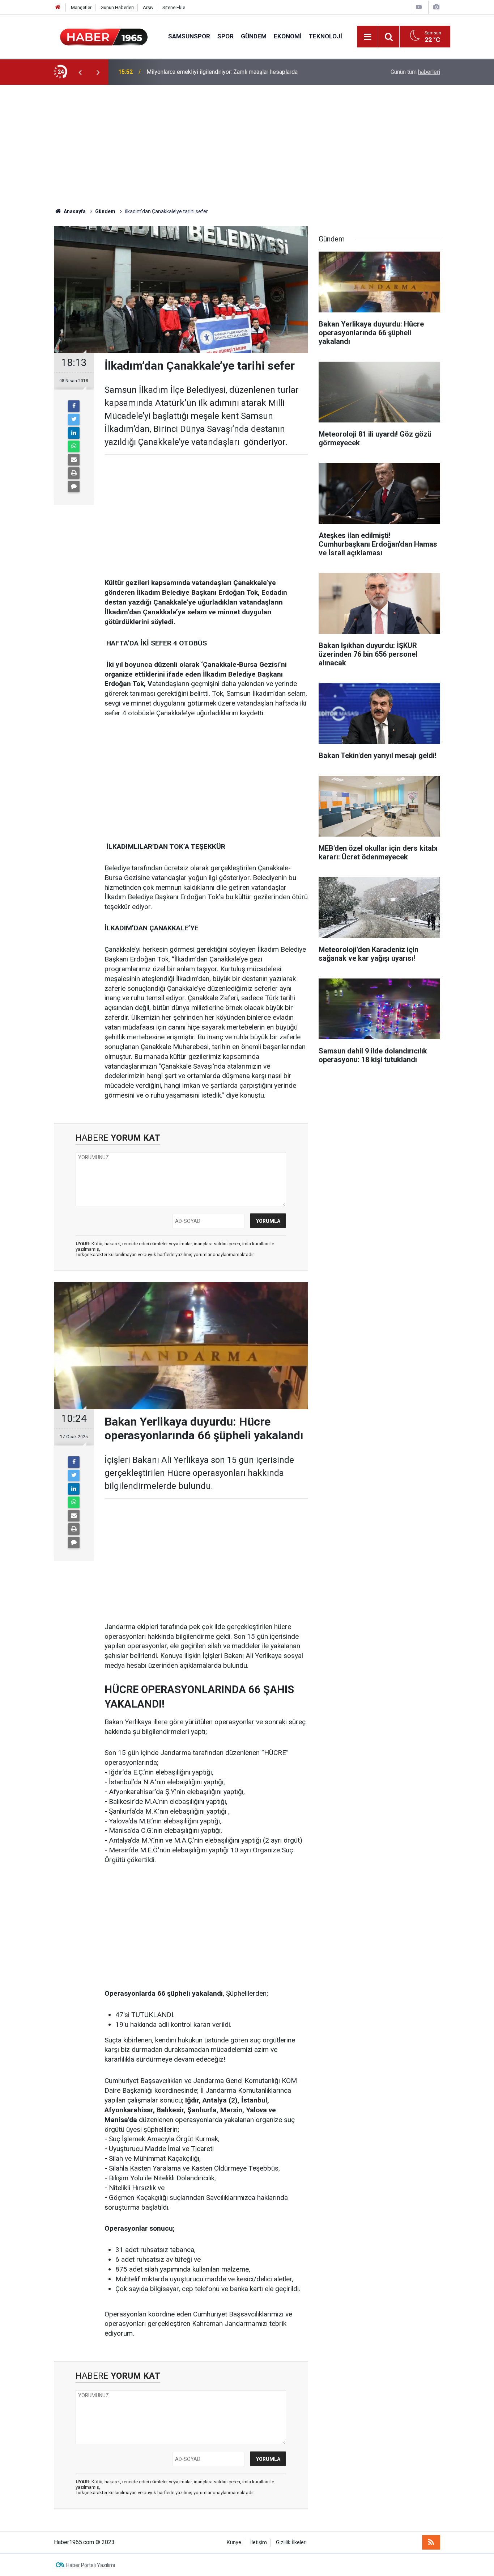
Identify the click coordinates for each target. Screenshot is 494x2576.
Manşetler (81, 7)
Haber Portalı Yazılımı (91, 2565)
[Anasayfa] (58, 7)
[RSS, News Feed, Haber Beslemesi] (431, 2542)
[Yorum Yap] (74, 487)
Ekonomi (288, 36)
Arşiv (148, 7)
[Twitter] (74, 420)
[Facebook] (74, 406)
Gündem (254, 36)
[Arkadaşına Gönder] (74, 460)
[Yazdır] (74, 473)
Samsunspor (189, 36)
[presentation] (80, 72)
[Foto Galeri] (436, 7)
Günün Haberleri (117, 7)
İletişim (259, 2543)
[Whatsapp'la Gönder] (74, 446)
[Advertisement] (247, 146)
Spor (225, 36)
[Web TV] (419, 7)
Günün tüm (415, 72)
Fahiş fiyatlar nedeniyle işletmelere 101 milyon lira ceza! (218, 72)
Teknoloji (325, 36)
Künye (234, 2543)
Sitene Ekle (174, 7)
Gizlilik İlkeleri (291, 2543)
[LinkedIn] (74, 433)
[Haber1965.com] (104, 36)
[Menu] (367, 37)
